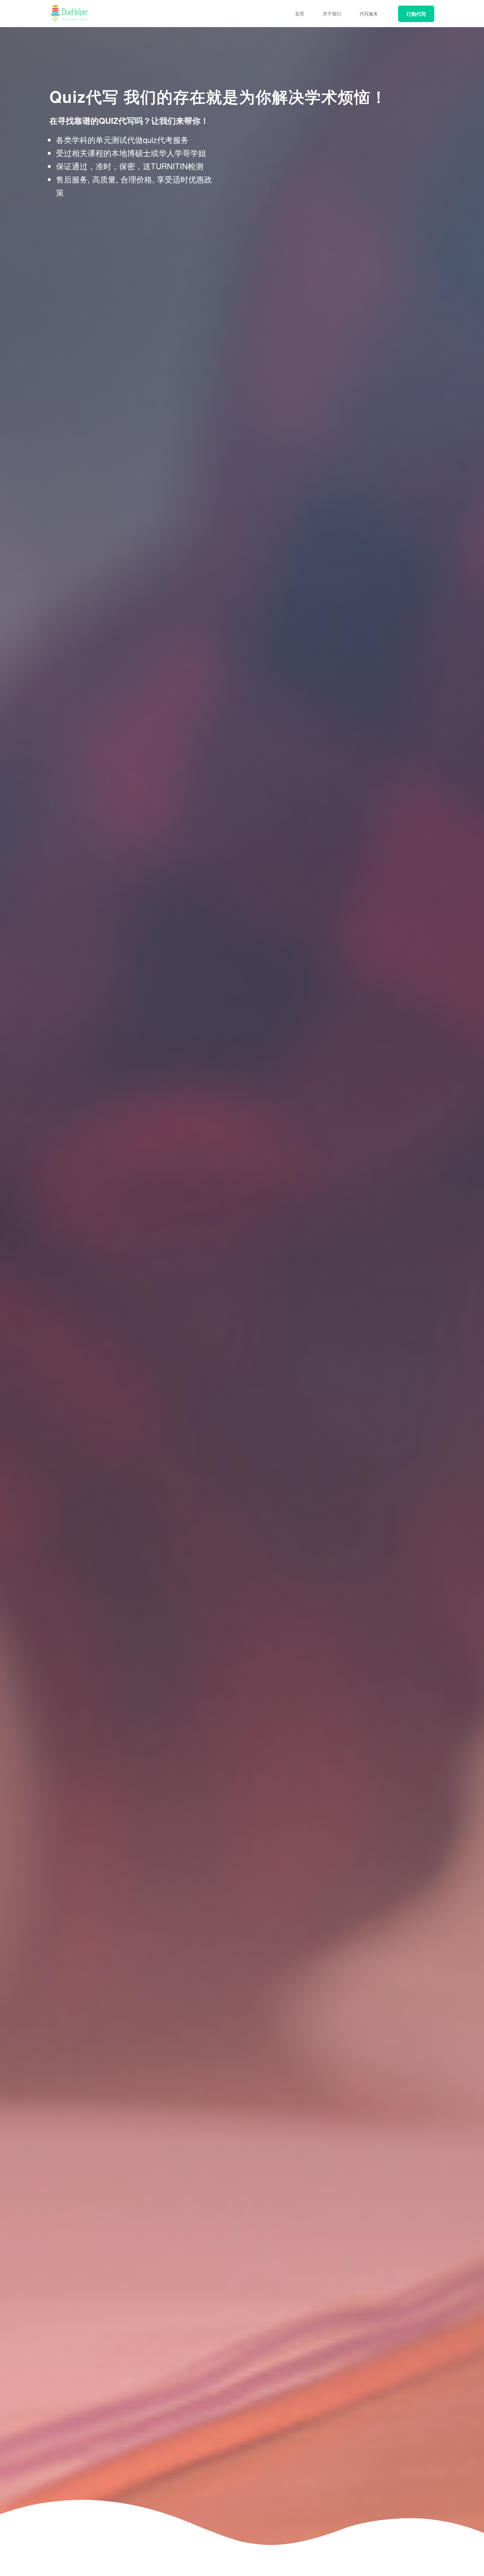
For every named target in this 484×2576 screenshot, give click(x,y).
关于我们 (332, 14)
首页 (300, 14)
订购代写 (416, 14)
